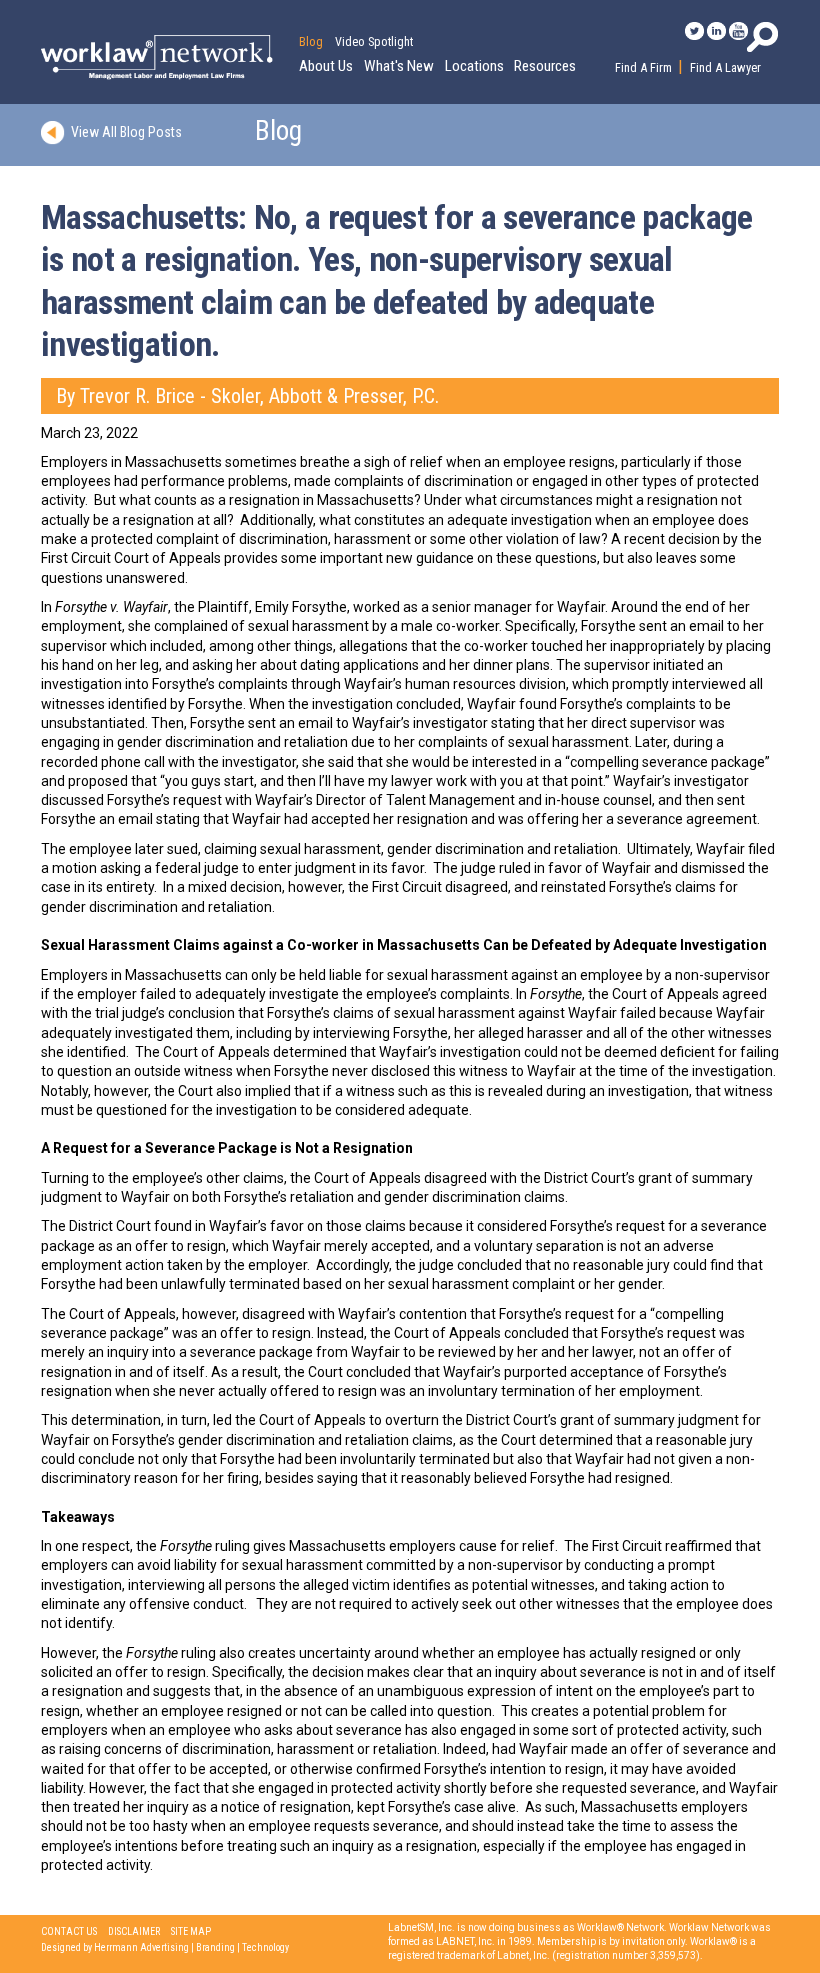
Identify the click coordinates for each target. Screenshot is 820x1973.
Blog (311, 42)
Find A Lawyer (725, 67)
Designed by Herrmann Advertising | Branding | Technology (165, 1947)
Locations (474, 66)
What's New (399, 66)
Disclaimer (134, 1931)
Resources (545, 66)
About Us (326, 66)
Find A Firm (643, 67)
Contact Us (69, 1931)
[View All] (56, 131)
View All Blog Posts (126, 131)
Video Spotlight (374, 42)
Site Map (191, 1931)
